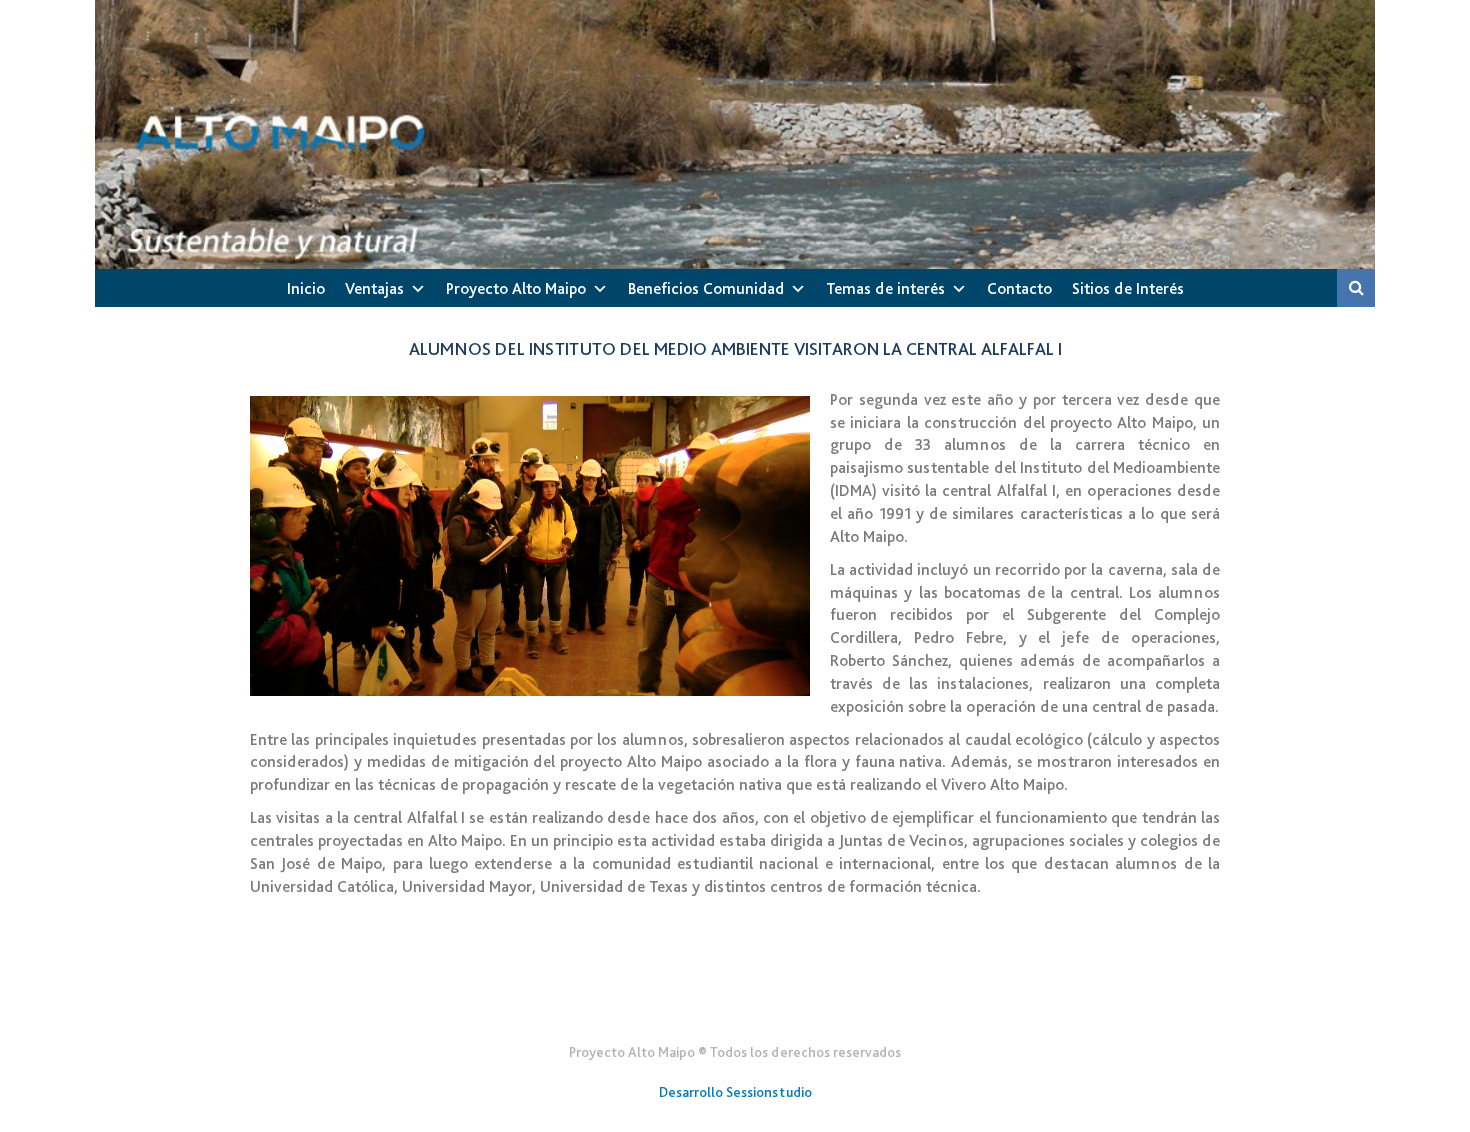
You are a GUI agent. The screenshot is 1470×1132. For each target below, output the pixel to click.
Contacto (1019, 288)
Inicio (306, 288)
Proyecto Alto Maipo (516, 288)
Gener (735, 1003)
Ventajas (374, 288)
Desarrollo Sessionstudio (735, 1092)
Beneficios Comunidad (706, 288)
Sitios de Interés (1128, 288)
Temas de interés (885, 288)
